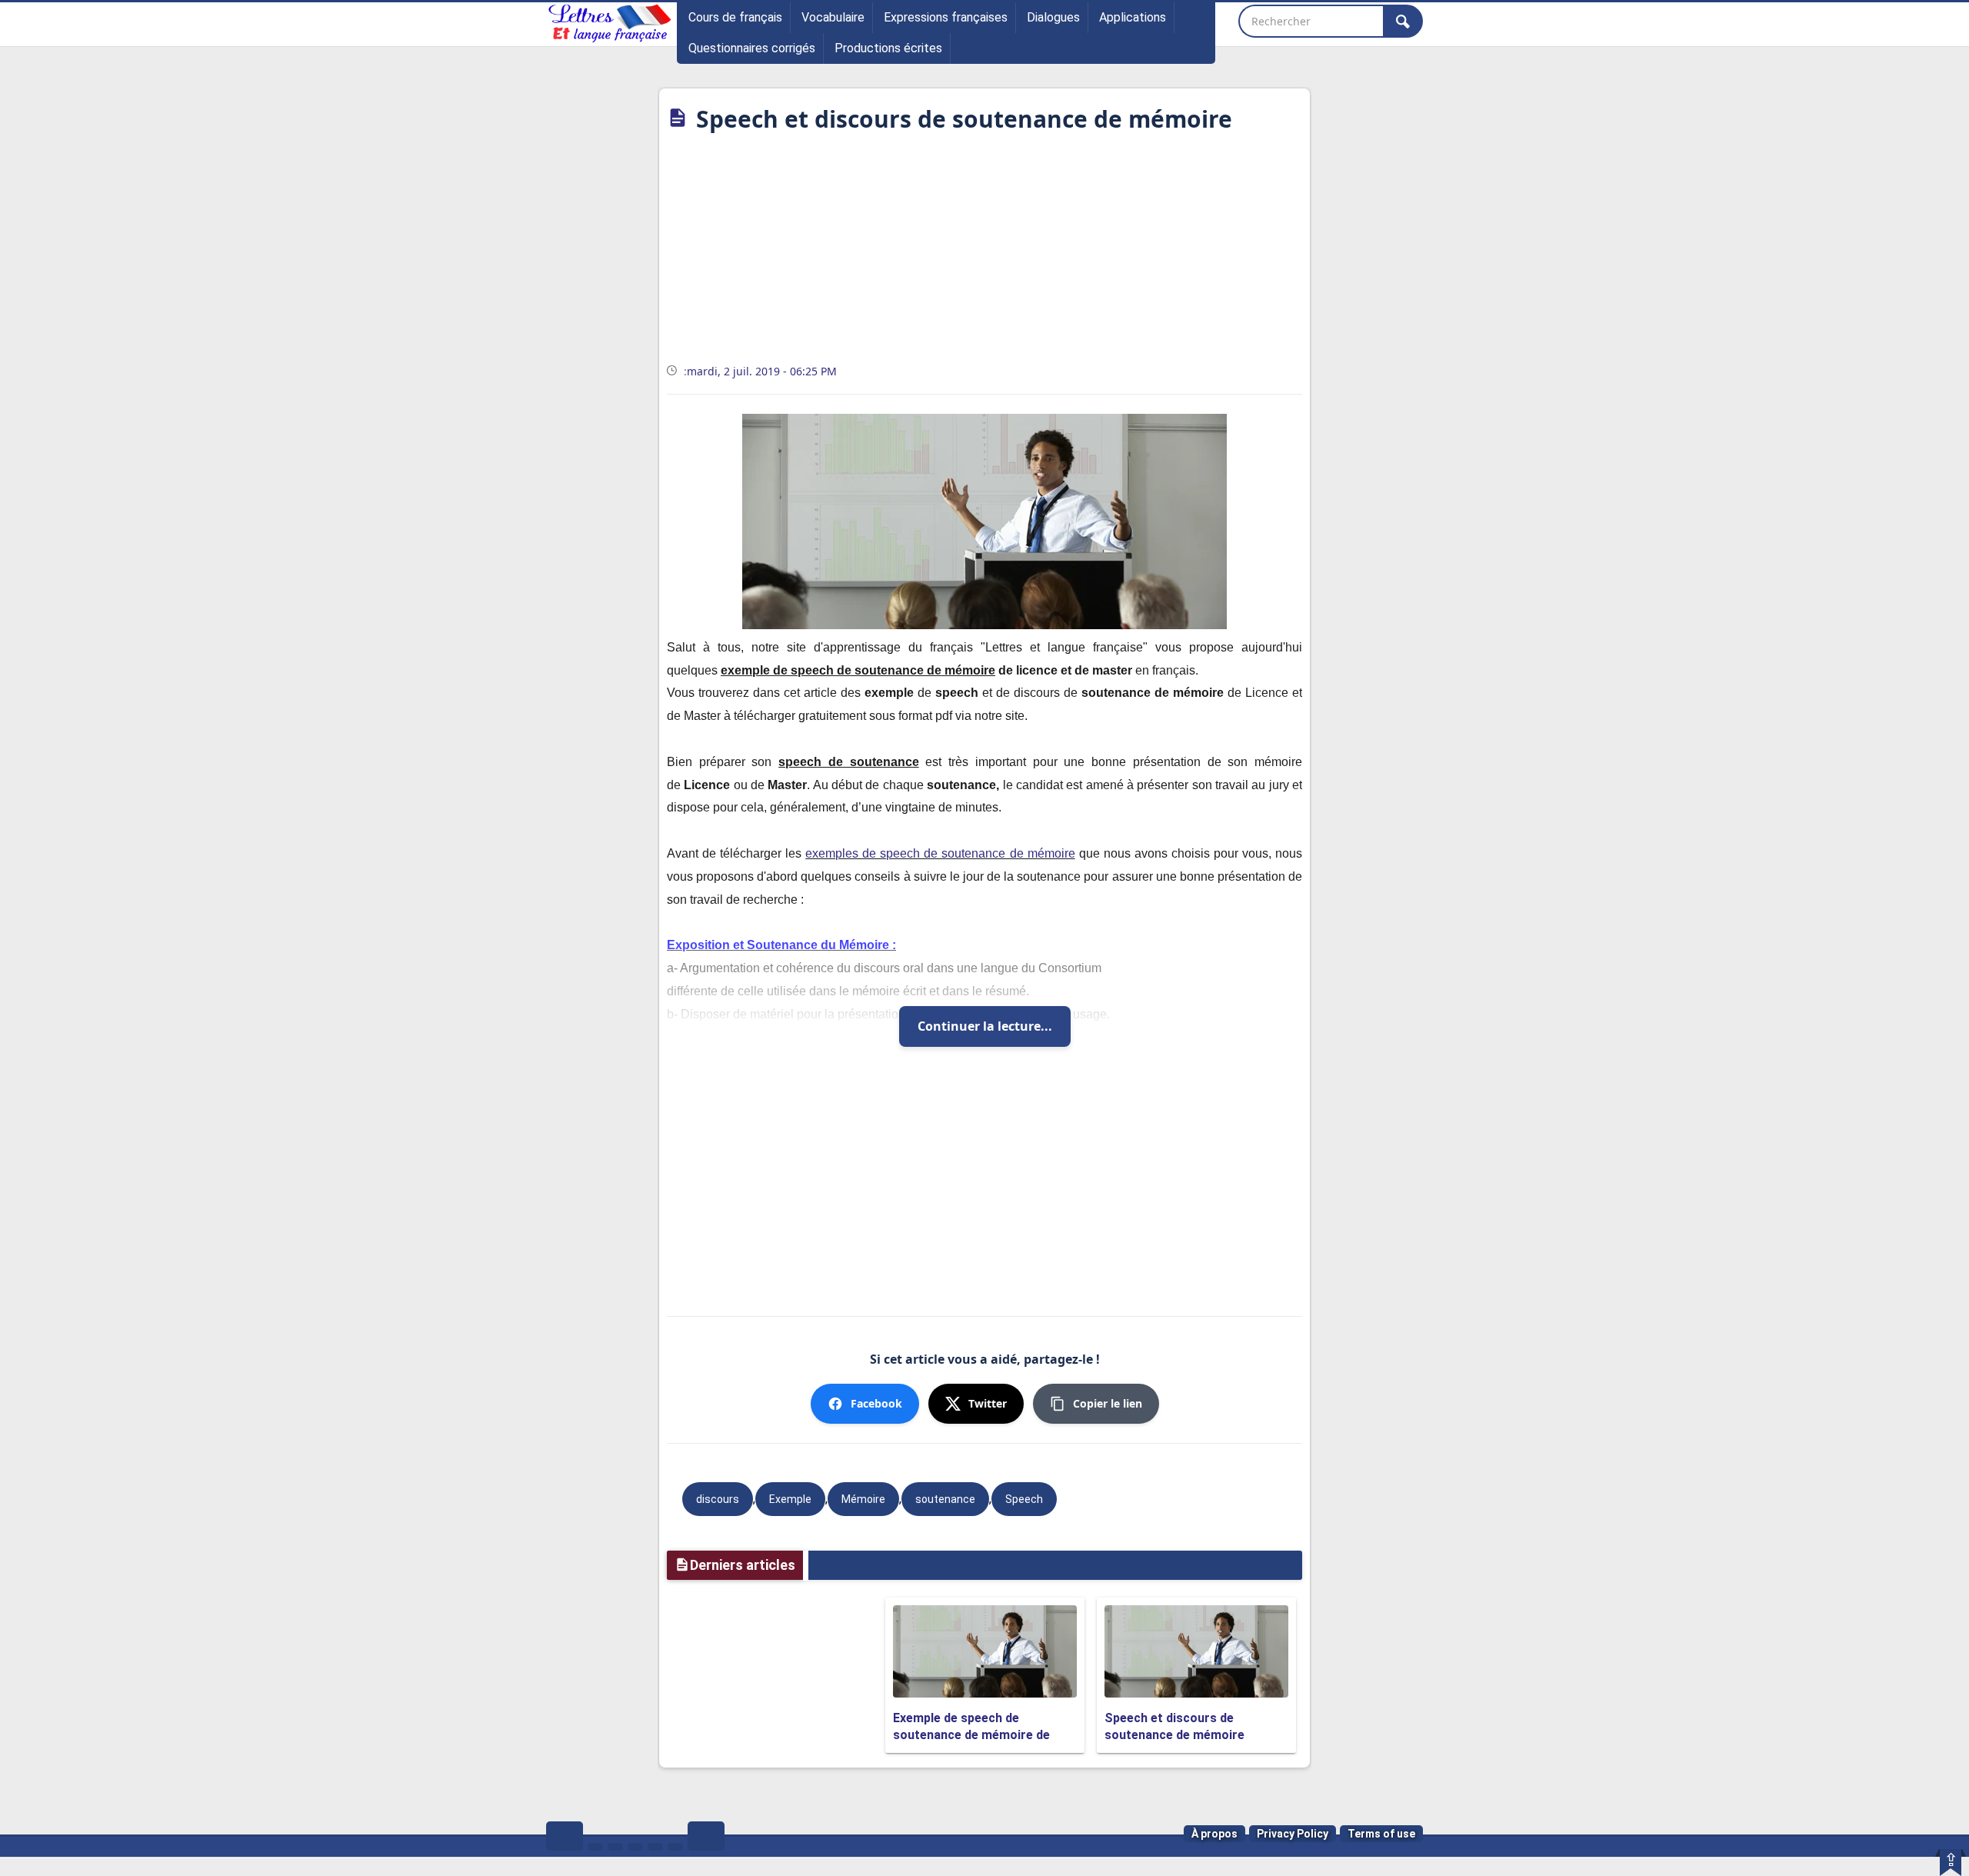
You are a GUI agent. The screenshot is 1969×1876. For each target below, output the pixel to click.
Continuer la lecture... (985, 1026)
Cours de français (735, 17)
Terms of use (1381, 1834)
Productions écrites (888, 48)
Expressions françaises (946, 17)
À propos (1214, 1834)
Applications (1133, 17)
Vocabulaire (833, 17)
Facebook (876, 1403)
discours (718, 1499)
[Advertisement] (984, 253)
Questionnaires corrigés (752, 48)
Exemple (790, 1499)
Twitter (988, 1403)
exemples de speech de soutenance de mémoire (940, 853)
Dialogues (1053, 17)
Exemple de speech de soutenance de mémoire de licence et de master (971, 1735)
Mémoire (863, 1499)
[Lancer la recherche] (1403, 21)
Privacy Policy (1293, 1834)
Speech (1024, 1499)
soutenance (945, 1499)
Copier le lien (1108, 1403)
